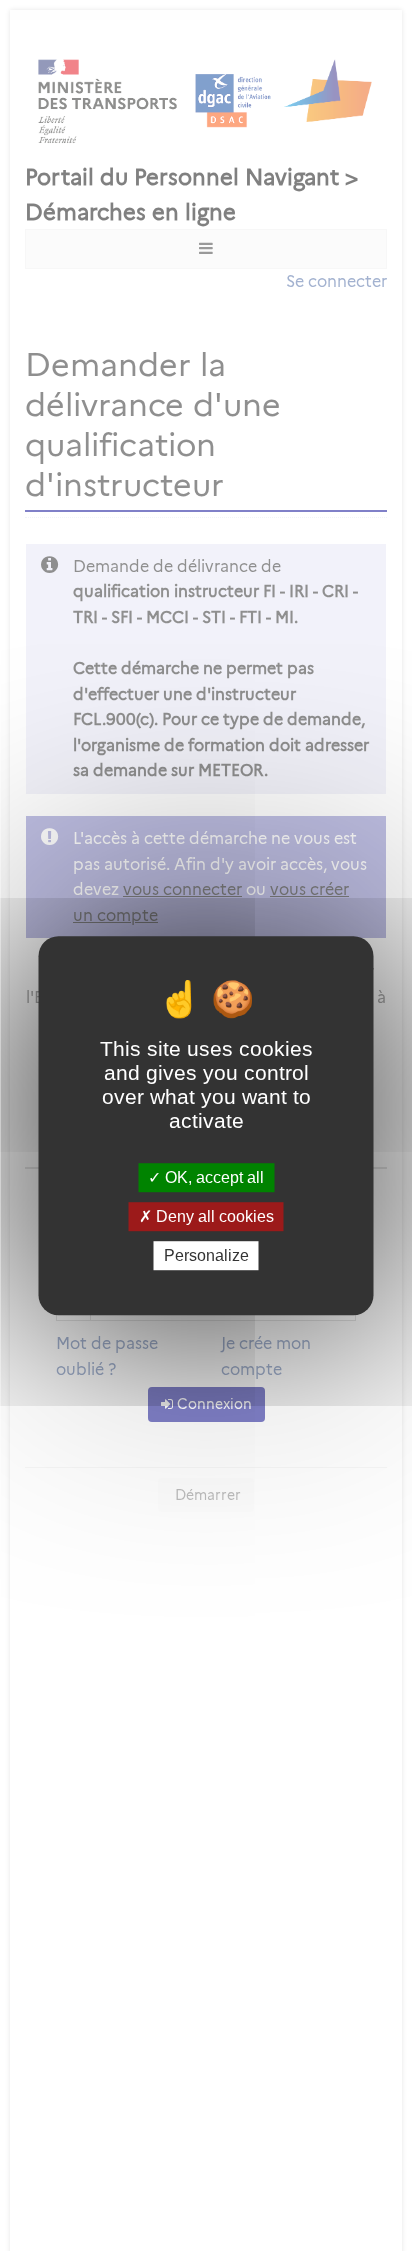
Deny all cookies (213, 1216)
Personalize (206, 1255)
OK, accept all (212, 1177)
